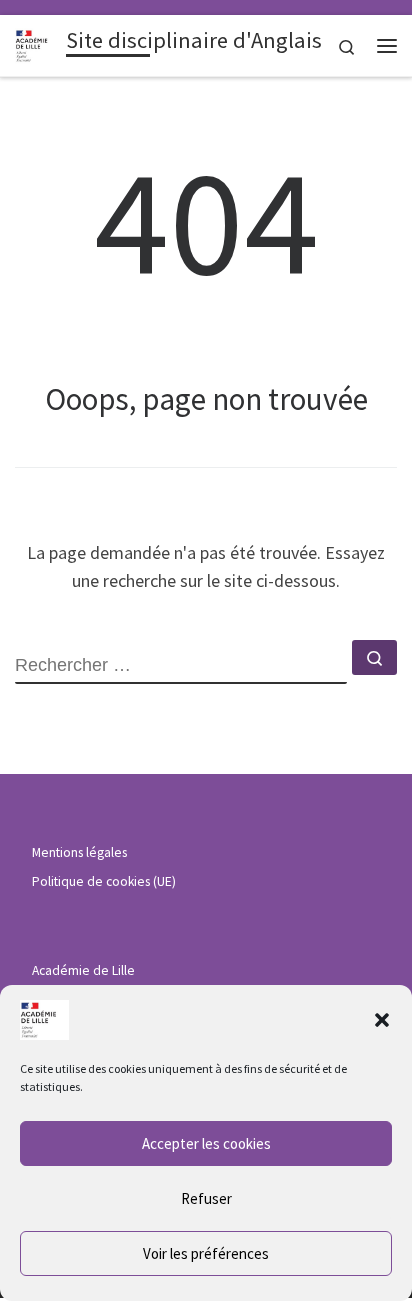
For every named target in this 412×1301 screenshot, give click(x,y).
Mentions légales (79, 852)
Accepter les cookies (206, 1143)
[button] (382, 1020)
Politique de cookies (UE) (104, 881)
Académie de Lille (83, 970)
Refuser (206, 1198)
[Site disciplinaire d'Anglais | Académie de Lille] (37, 43)
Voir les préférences (206, 1253)
